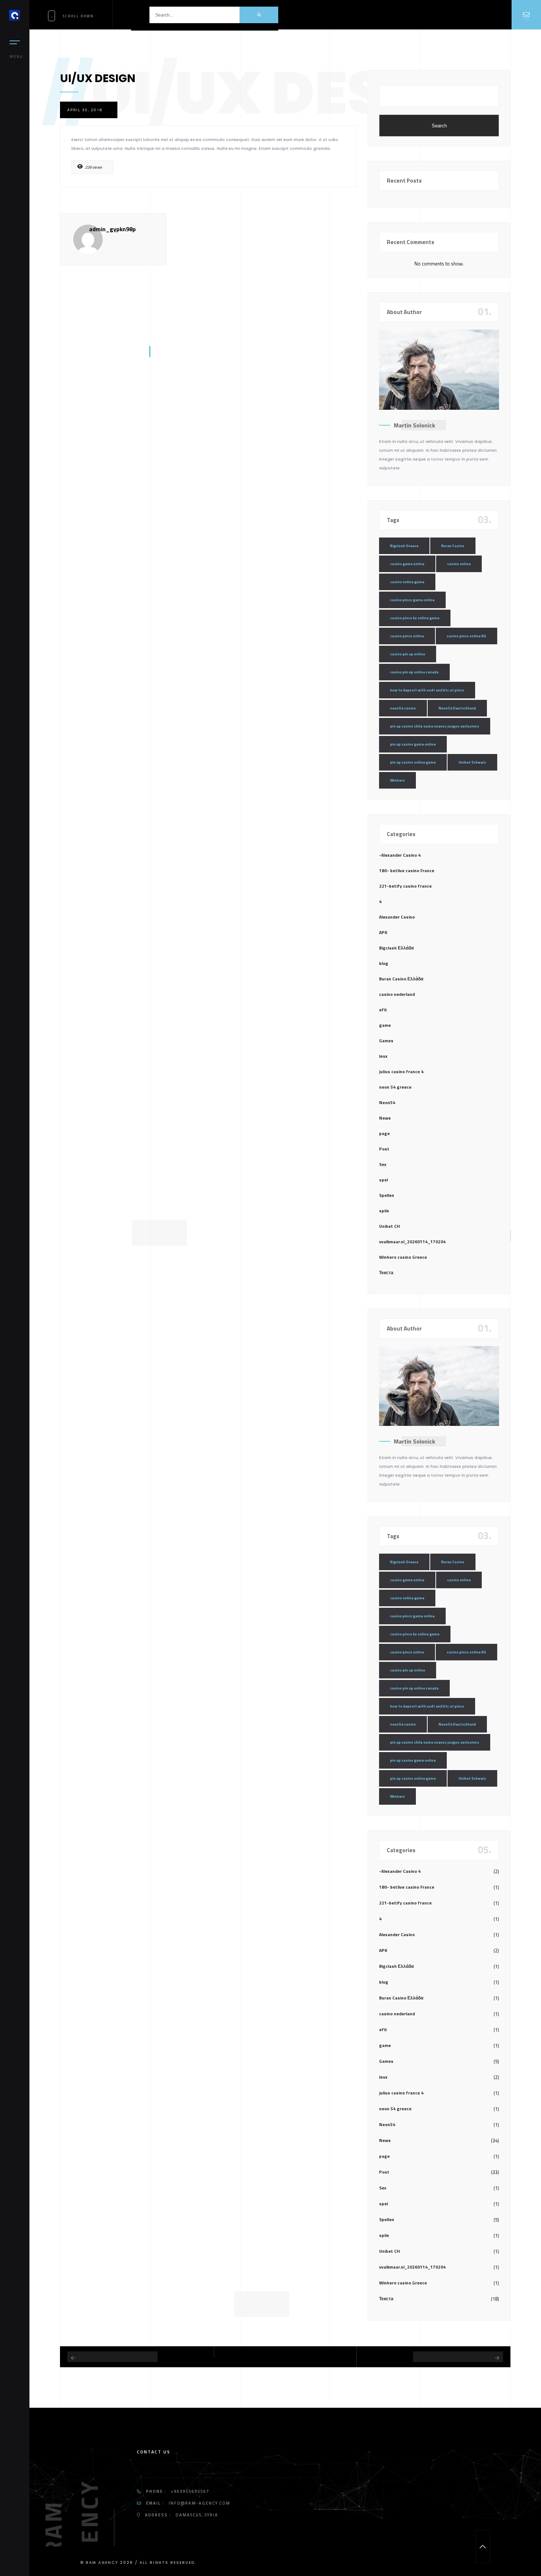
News (385, 1118)
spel (383, 1180)
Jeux (383, 1056)
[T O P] (483, 2547)
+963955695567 (190, 2491)
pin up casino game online (413, 744)
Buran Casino (453, 546)
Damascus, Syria (197, 2515)
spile (384, 1211)
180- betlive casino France (407, 871)
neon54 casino (403, 708)
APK (383, 932)
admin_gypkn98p (112, 229)
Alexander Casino (397, 917)
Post (384, 1149)
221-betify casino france (405, 886)
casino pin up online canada (414, 672)
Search (439, 126)
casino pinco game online (412, 600)
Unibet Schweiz (472, 762)
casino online (459, 564)
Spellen (387, 1195)
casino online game (407, 582)
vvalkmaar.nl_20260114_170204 (412, 1242)
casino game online (407, 564)
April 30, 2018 (85, 110)
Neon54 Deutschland (457, 708)
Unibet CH (390, 1226)
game (385, 1025)
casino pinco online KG (466, 636)
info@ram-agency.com (199, 2503)
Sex (383, 1164)
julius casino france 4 (401, 1072)
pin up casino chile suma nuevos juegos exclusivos (435, 726)
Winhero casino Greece (403, 1257)
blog (384, 963)
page (384, 1133)
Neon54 (387, 1102)
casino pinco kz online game (415, 618)
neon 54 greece (395, 1087)
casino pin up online (408, 654)
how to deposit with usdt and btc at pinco (427, 690)
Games (386, 1041)
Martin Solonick (414, 425)
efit (383, 1010)
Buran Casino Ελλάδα (401, 979)
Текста (386, 1273)
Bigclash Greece (404, 546)
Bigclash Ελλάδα (396, 948)
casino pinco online (407, 636)
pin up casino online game (413, 762)
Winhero (397, 780)
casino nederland (397, 994)
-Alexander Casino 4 (400, 855)
